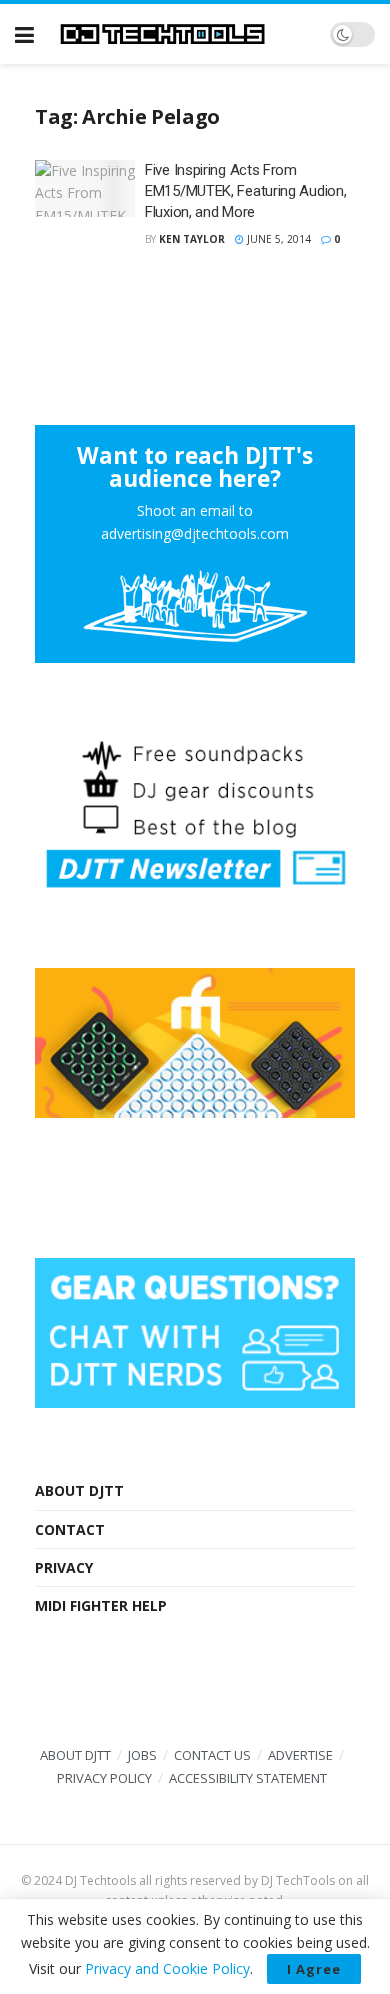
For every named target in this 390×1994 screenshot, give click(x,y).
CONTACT (70, 1529)
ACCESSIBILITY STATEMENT (248, 1778)
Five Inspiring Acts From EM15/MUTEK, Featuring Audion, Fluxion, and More (245, 191)
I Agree (314, 1969)
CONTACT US (212, 1755)
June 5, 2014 (277, 239)
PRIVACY (64, 1567)
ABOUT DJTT (79, 1490)
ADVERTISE (300, 1755)
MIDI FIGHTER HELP (101, 1605)
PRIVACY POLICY (104, 1778)
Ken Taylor (192, 239)
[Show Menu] (24, 34)
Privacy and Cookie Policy (167, 1968)
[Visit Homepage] (182, 34)
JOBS (142, 1755)
